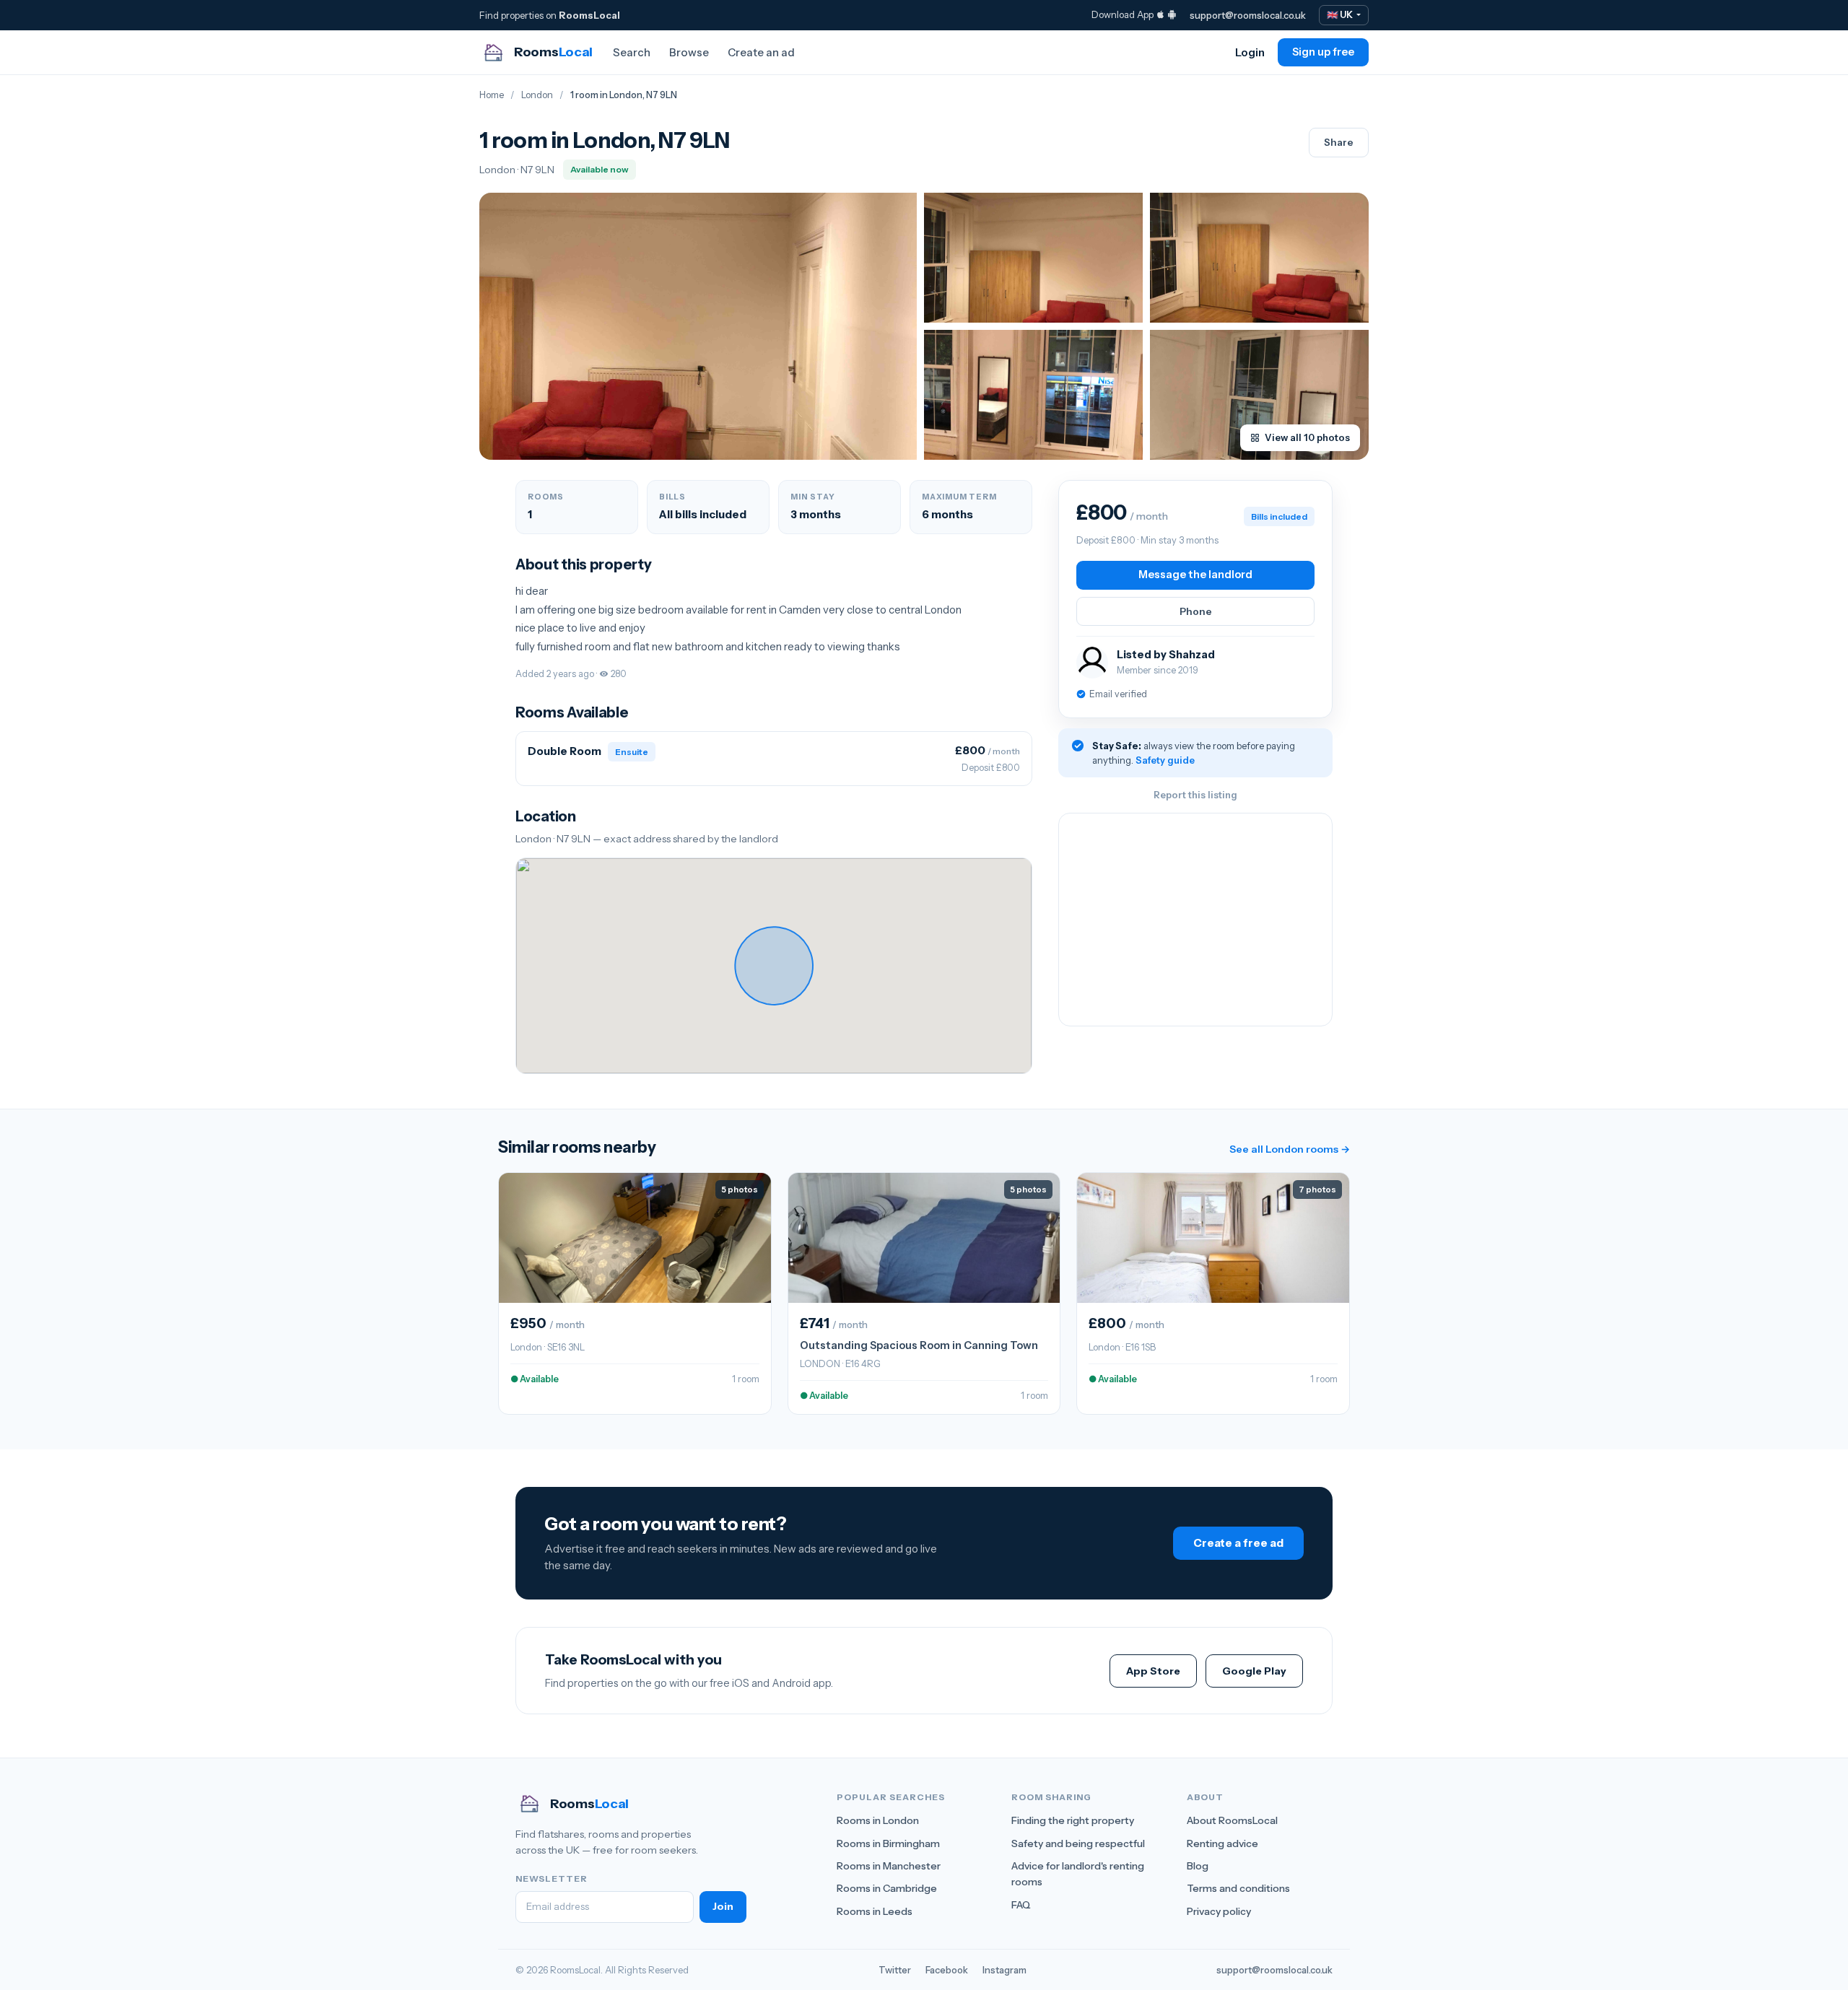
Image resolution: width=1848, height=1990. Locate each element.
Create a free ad (1238, 1543)
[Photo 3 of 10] (1259, 258)
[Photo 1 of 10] (698, 326)
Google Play (1254, 1671)
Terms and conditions (1238, 1888)
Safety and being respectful (1078, 1843)
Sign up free (1323, 52)
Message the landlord (1195, 575)
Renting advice (1222, 1843)
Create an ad (761, 52)
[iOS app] (1160, 14)
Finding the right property (1073, 1820)
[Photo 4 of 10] (1033, 395)
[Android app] (1172, 14)
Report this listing (1195, 795)
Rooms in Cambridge (887, 1888)
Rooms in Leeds (875, 1911)
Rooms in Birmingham (888, 1843)
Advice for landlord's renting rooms (1078, 1874)
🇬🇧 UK (1341, 15)
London (537, 95)
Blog (1198, 1866)
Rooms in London (878, 1820)
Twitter (895, 1970)
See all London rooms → (1290, 1149)
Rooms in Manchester (889, 1866)
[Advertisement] (1195, 920)
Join (723, 1906)
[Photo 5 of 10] (1259, 395)
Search (632, 52)
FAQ (1021, 1905)
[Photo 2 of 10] (1033, 258)
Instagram (1004, 1970)
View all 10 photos (1307, 437)
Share (1339, 142)
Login (1250, 52)
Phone (1196, 611)
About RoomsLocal (1232, 1820)
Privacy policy (1219, 1911)
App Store (1153, 1671)
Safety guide (1165, 760)
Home (492, 95)
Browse (689, 52)
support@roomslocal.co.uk (1248, 15)
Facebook (947, 1970)
